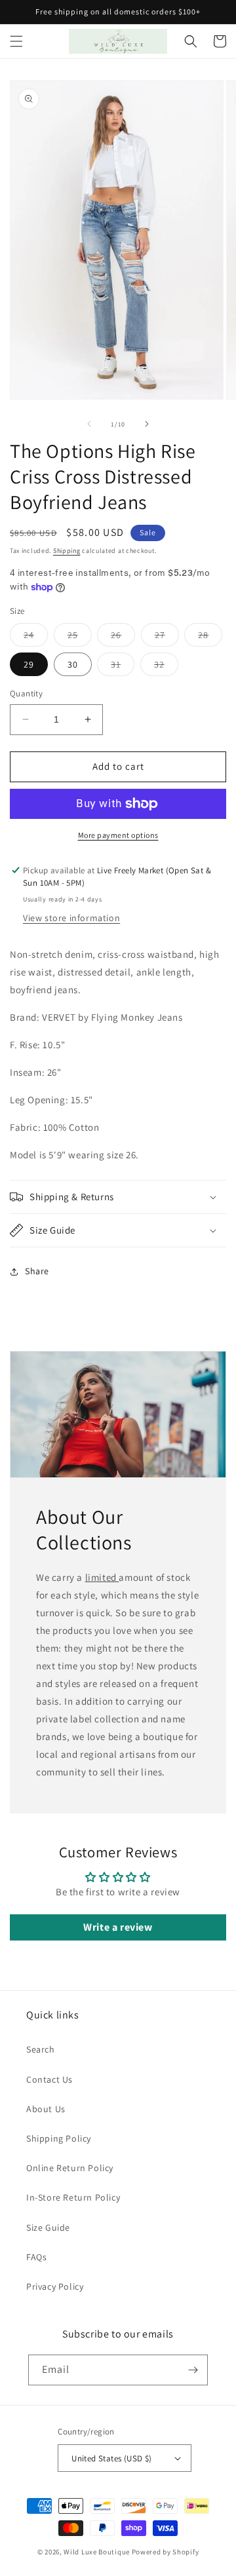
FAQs (36, 2257)
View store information (71, 918)
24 (36, 637)
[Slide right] (147, 424)
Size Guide (48, 2227)
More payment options (118, 835)
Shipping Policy (59, 2138)
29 (29, 664)
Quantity (26, 693)
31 (123, 667)
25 (80, 637)
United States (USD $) (111, 2458)
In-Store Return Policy (73, 2197)
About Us (46, 2109)
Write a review (118, 1927)
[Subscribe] (193, 2370)
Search (41, 2049)
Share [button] (37, 1271)
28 (210, 637)
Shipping (67, 551)
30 (73, 664)
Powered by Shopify (166, 2552)
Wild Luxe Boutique (97, 2552)
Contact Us (49, 2079)
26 (123, 637)
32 (166, 667)
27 (167, 637)
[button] (16, 41)
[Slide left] (89, 424)
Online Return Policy (70, 2168)
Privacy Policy (55, 2286)
